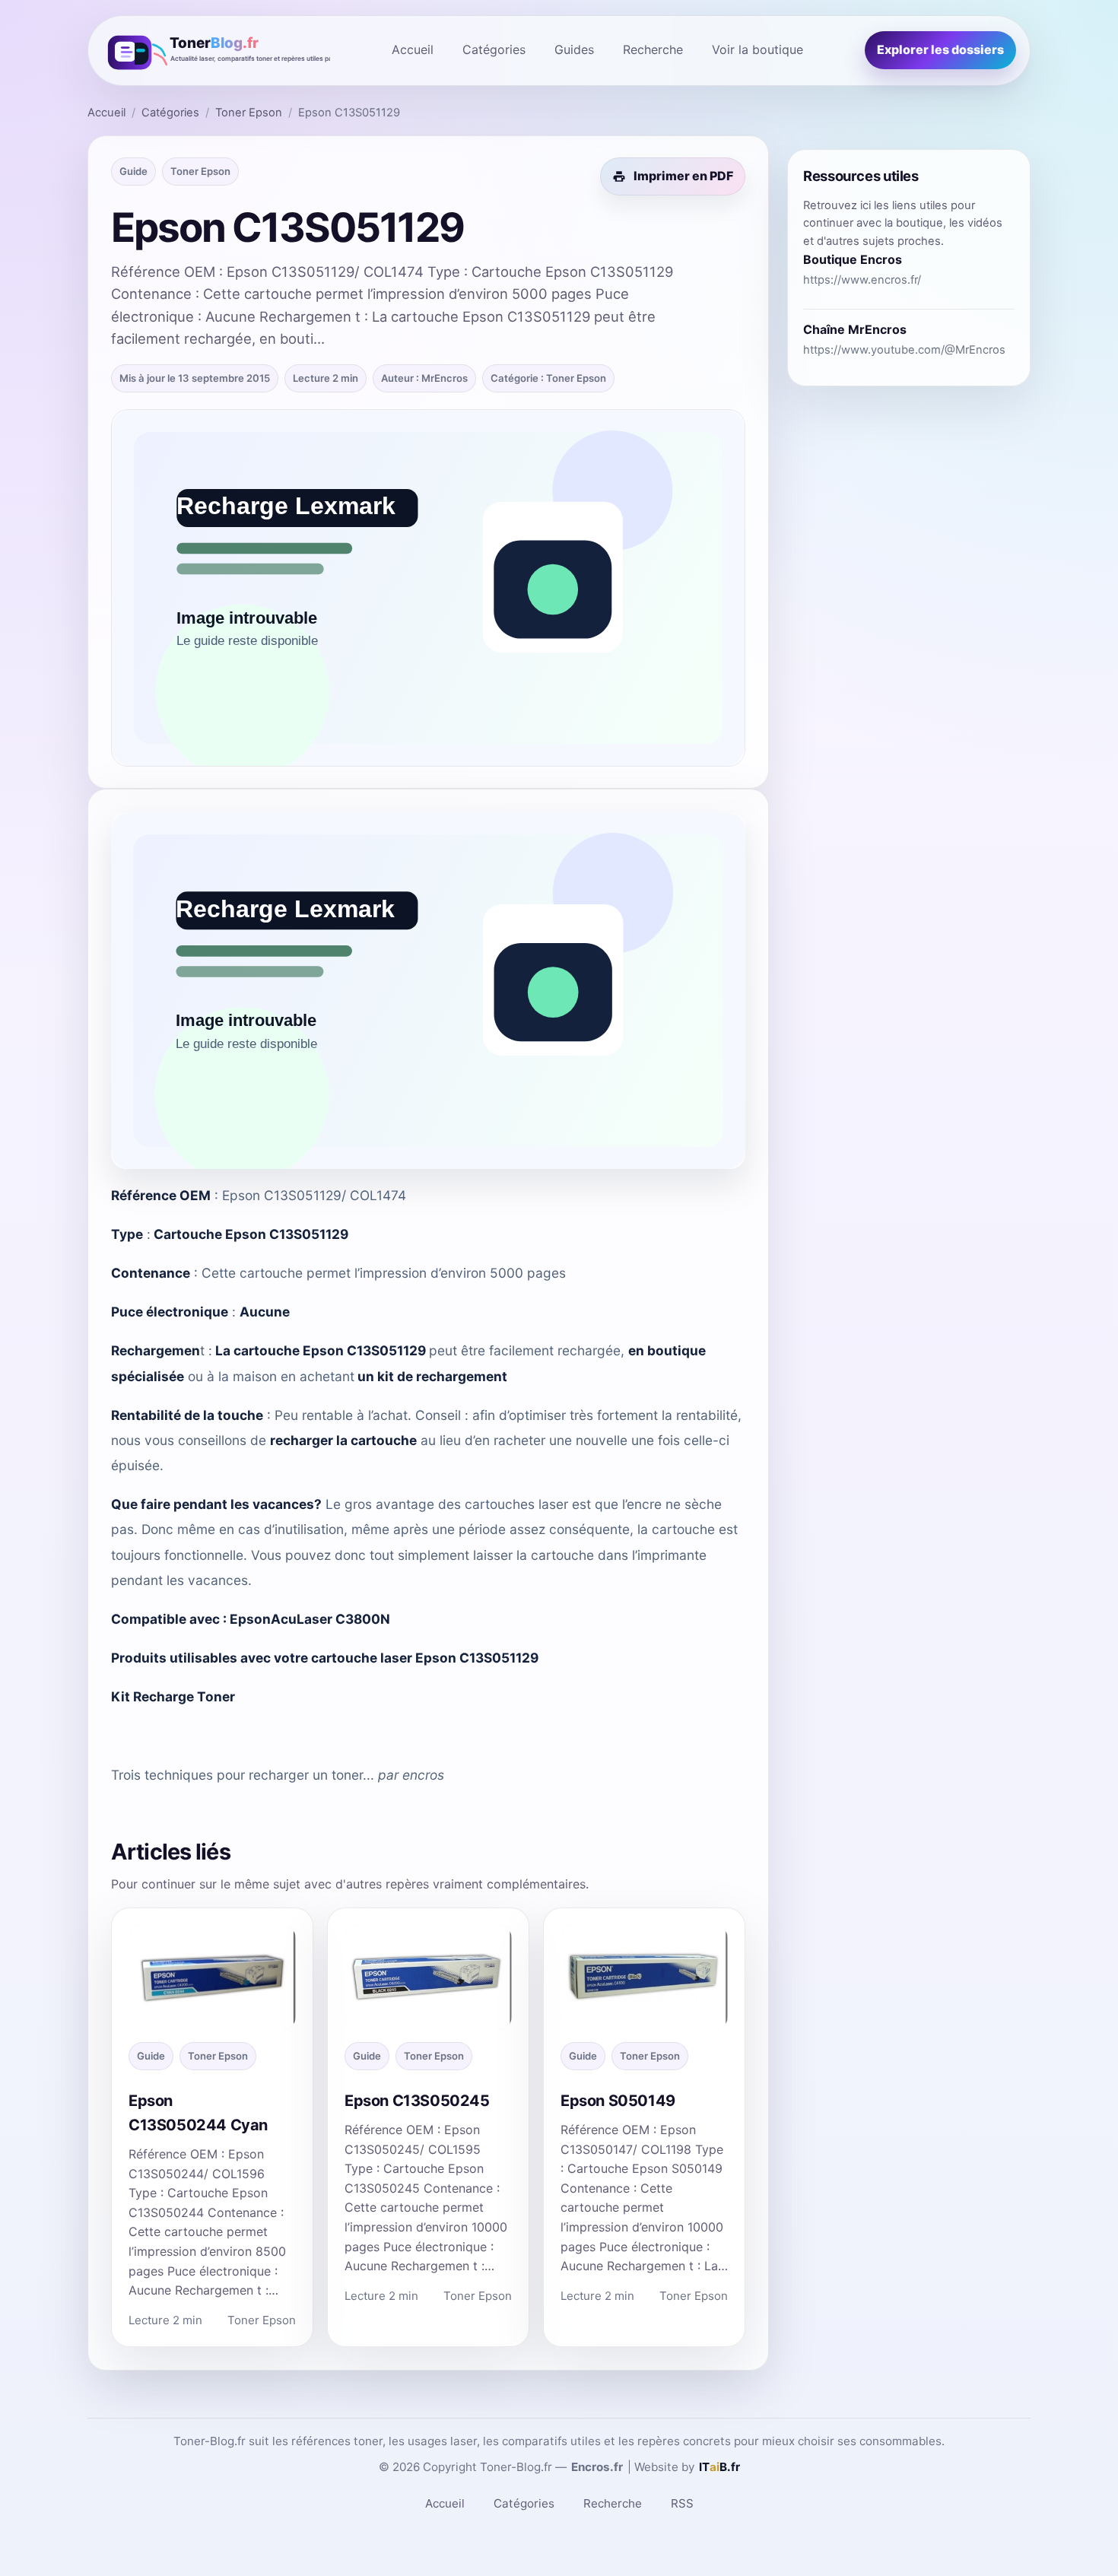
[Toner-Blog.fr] (216, 51)
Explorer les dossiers (940, 49)
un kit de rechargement (432, 1376)
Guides (574, 49)
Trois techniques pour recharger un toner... (243, 1775)
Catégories (494, 49)
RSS (682, 2503)
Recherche (653, 49)
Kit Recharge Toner (173, 1696)
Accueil (413, 49)
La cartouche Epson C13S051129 (321, 1350)
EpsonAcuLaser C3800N (310, 1619)
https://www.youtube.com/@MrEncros (904, 350)
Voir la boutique (758, 49)
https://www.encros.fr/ (862, 280)
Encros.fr (597, 2467)
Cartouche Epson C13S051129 (251, 1234)
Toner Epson (249, 113)
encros (423, 1775)
